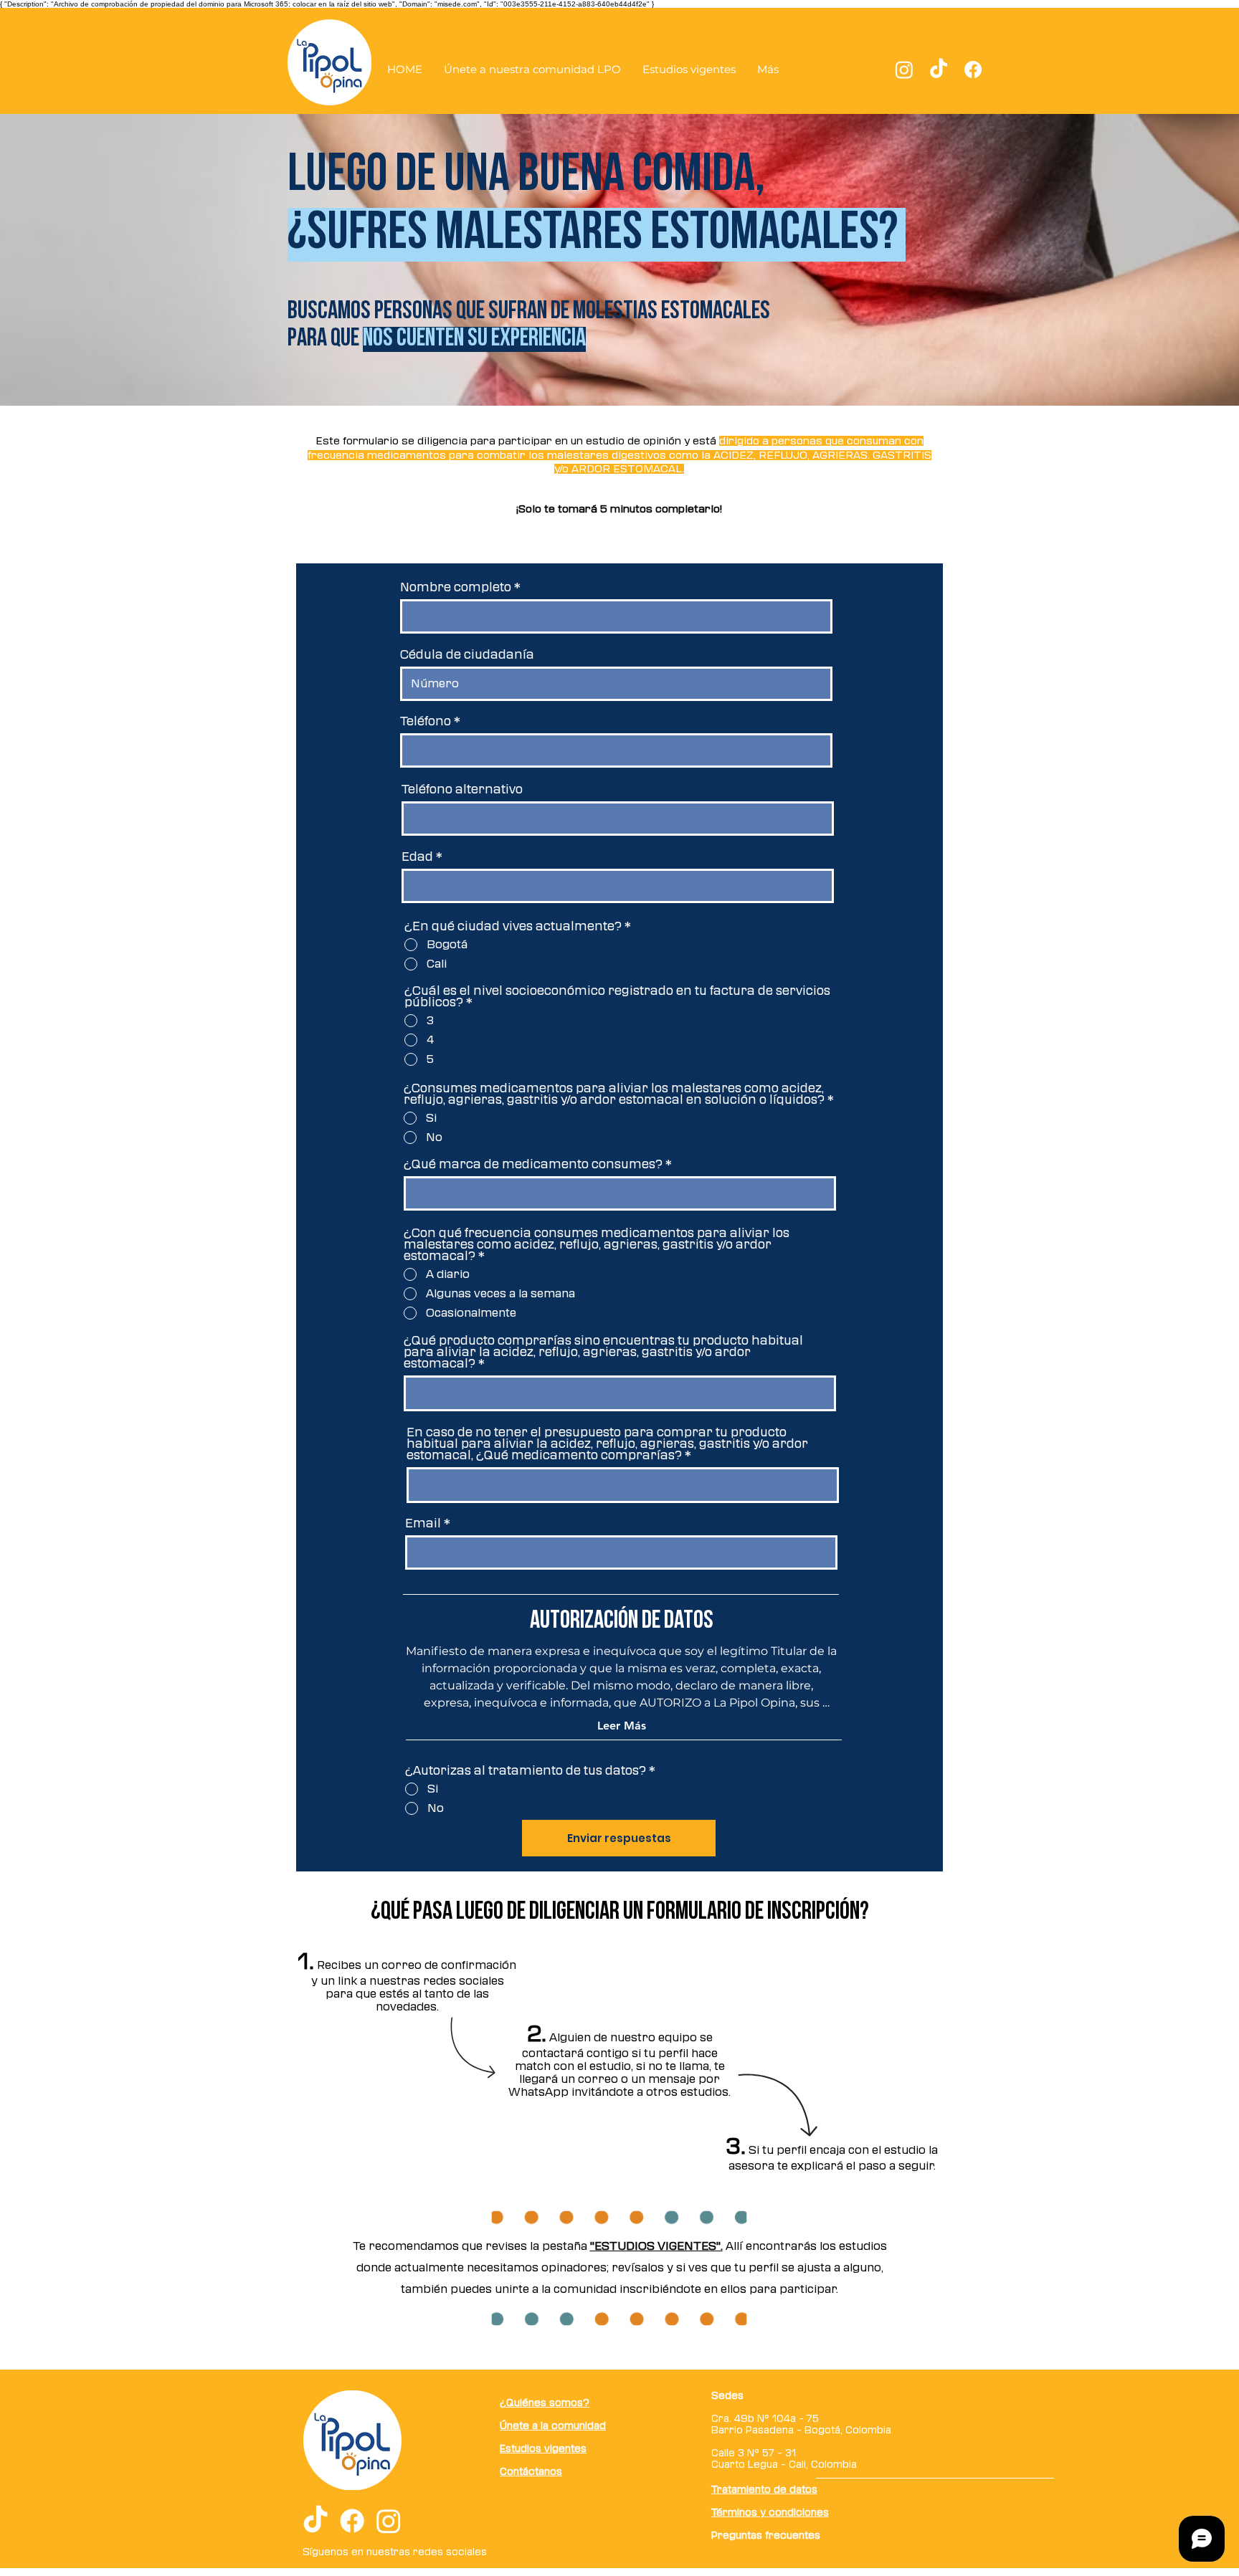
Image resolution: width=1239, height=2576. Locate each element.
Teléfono (426, 721)
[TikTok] (939, 70)
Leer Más (622, 1726)
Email (423, 1523)
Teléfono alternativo (462, 789)
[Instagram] (904, 70)
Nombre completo (456, 587)
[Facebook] (973, 70)
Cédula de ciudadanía (467, 654)
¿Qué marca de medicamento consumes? (533, 1164)
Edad (417, 857)
